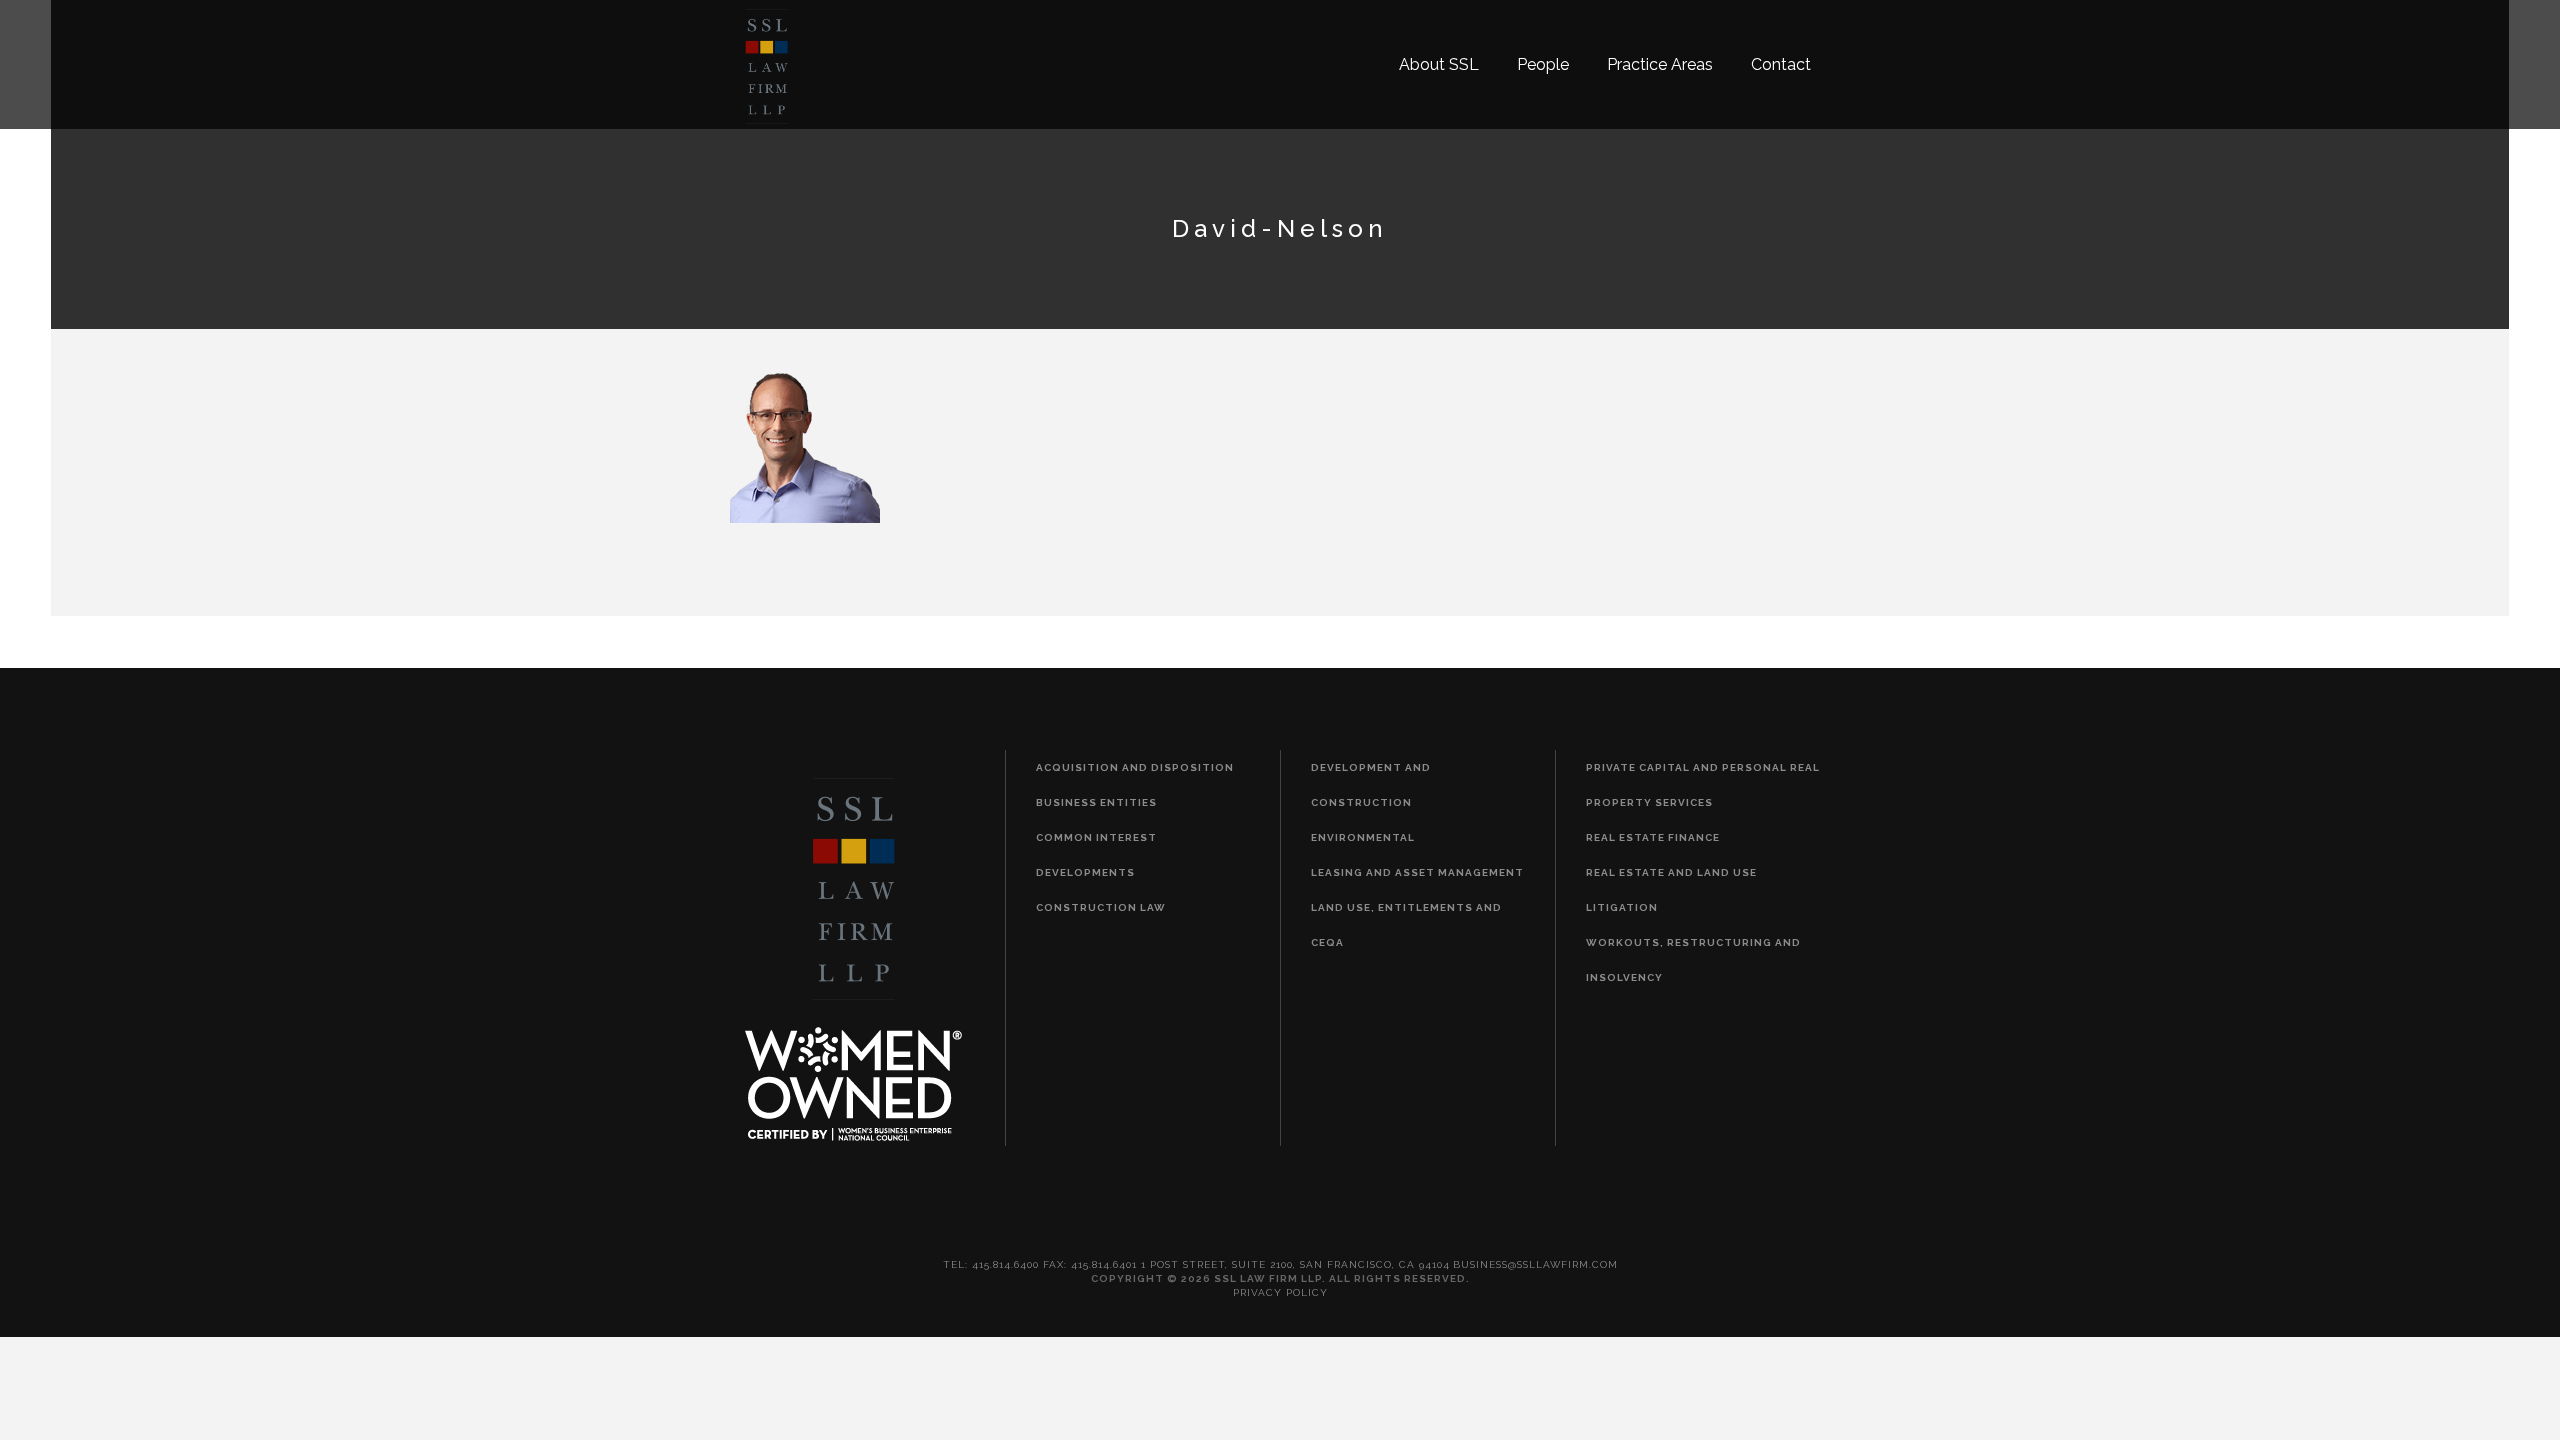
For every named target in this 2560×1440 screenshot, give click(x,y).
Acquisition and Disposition (1135, 767)
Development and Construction (1371, 785)
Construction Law (1101, 907)
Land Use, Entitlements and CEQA (1406, 925)
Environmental (1363, 837)
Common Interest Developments (1096, 855)
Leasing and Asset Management (1417, 872)
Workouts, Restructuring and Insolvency (1693, 960)
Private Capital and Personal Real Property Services (1703, 785)
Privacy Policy (1280, 1292)
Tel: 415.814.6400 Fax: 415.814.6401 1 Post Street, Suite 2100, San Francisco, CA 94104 (1196, 1264)
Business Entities (1096, 802)
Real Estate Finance (1653, 837)
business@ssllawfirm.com (1535, 1264)
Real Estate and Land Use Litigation (1671, 890)
